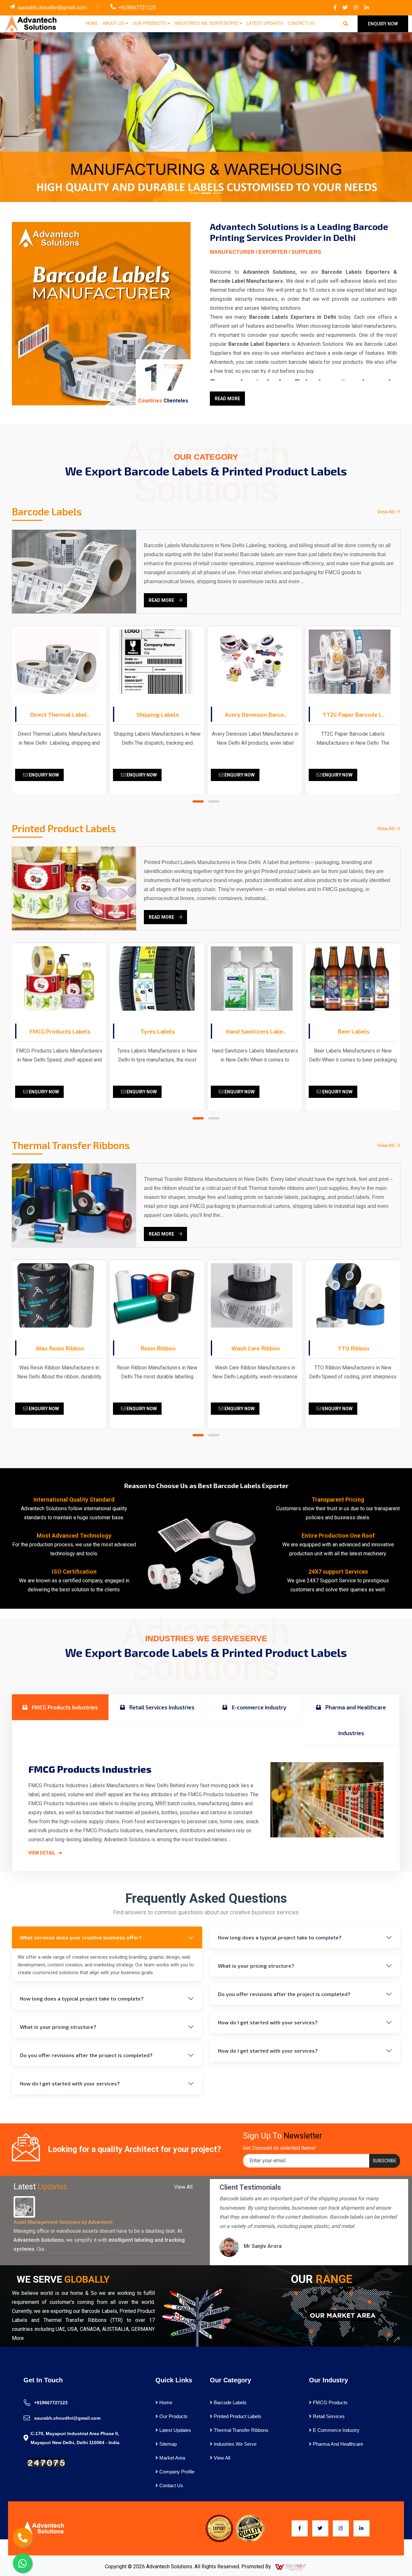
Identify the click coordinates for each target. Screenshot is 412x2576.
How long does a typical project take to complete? (82, 1998)
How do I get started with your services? (70, 2083)
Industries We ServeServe (207, 23)
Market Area (172, 2458)
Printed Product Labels (237, 2416)
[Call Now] (23, 2537)
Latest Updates (265, 23)
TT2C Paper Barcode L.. (354, 714)
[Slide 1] (194, 193)
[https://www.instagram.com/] (356, 8)
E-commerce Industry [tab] (258, 1707)
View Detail (42, 1853)
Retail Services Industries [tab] (161, 1707)
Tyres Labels (158, 1031)
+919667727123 (137, 8)
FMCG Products (330, 2402)
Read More (227, 399)
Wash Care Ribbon (256, 1348)
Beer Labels (354, 1031)
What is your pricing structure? (58, 2027)
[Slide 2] (206, 193)
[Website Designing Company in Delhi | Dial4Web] (291, 2567)
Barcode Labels (229, 2402)
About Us (114, 23)
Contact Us (301, 23)
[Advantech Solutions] (30, 23)
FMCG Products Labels (60, 1031)
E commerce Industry (336, 2430)
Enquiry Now (43, 775)
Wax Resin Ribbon (60, 1348)
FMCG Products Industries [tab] (64, 1707)
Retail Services (328, 2416)
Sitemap (167, 2444)
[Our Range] (341, 2315)
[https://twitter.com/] (345, 8)
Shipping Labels (158, 714)
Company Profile (176, 2472)
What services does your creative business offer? (81, 1937)
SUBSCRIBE (385, 2161)
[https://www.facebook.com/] (335, 8)
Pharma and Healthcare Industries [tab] (355, 1720)
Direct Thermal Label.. (60, 714)
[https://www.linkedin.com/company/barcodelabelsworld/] (367, 8)
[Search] (346, 24)
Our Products (150, 23)
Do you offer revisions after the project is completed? (86, 2055)
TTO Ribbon (353, 1348)
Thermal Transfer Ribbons (240, 2430)
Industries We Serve (234, 2444)
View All (387, 511)
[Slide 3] (218, 193)
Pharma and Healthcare (337, 2444)
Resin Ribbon (158, 1348)
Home (92, 23)
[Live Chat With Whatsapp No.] (23, 2563)
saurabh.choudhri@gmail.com (52, 8)
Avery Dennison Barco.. (256, 714)
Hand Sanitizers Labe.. (256, 1031)
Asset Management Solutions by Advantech (63, 2222)
